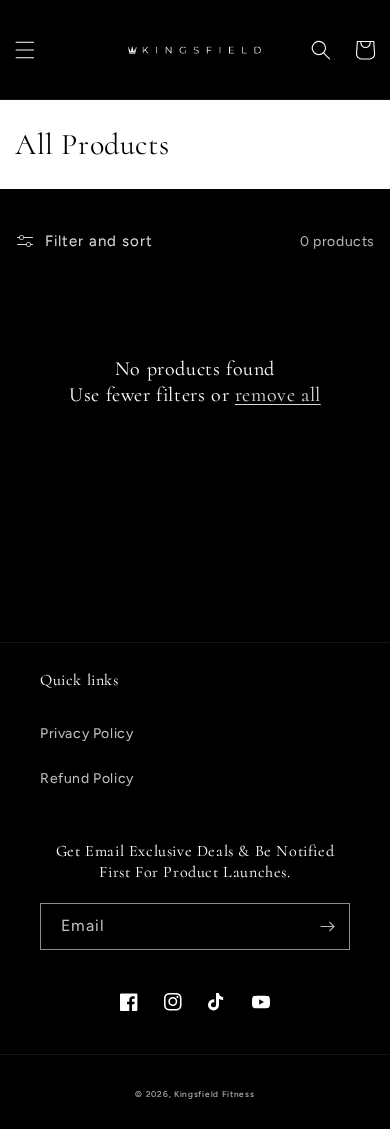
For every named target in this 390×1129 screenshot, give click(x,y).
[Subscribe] (327, 926)
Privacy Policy (86, 733)
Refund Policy (87, 778)
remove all (278, 395)
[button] (25, 50)
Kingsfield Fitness (214, 1094)
